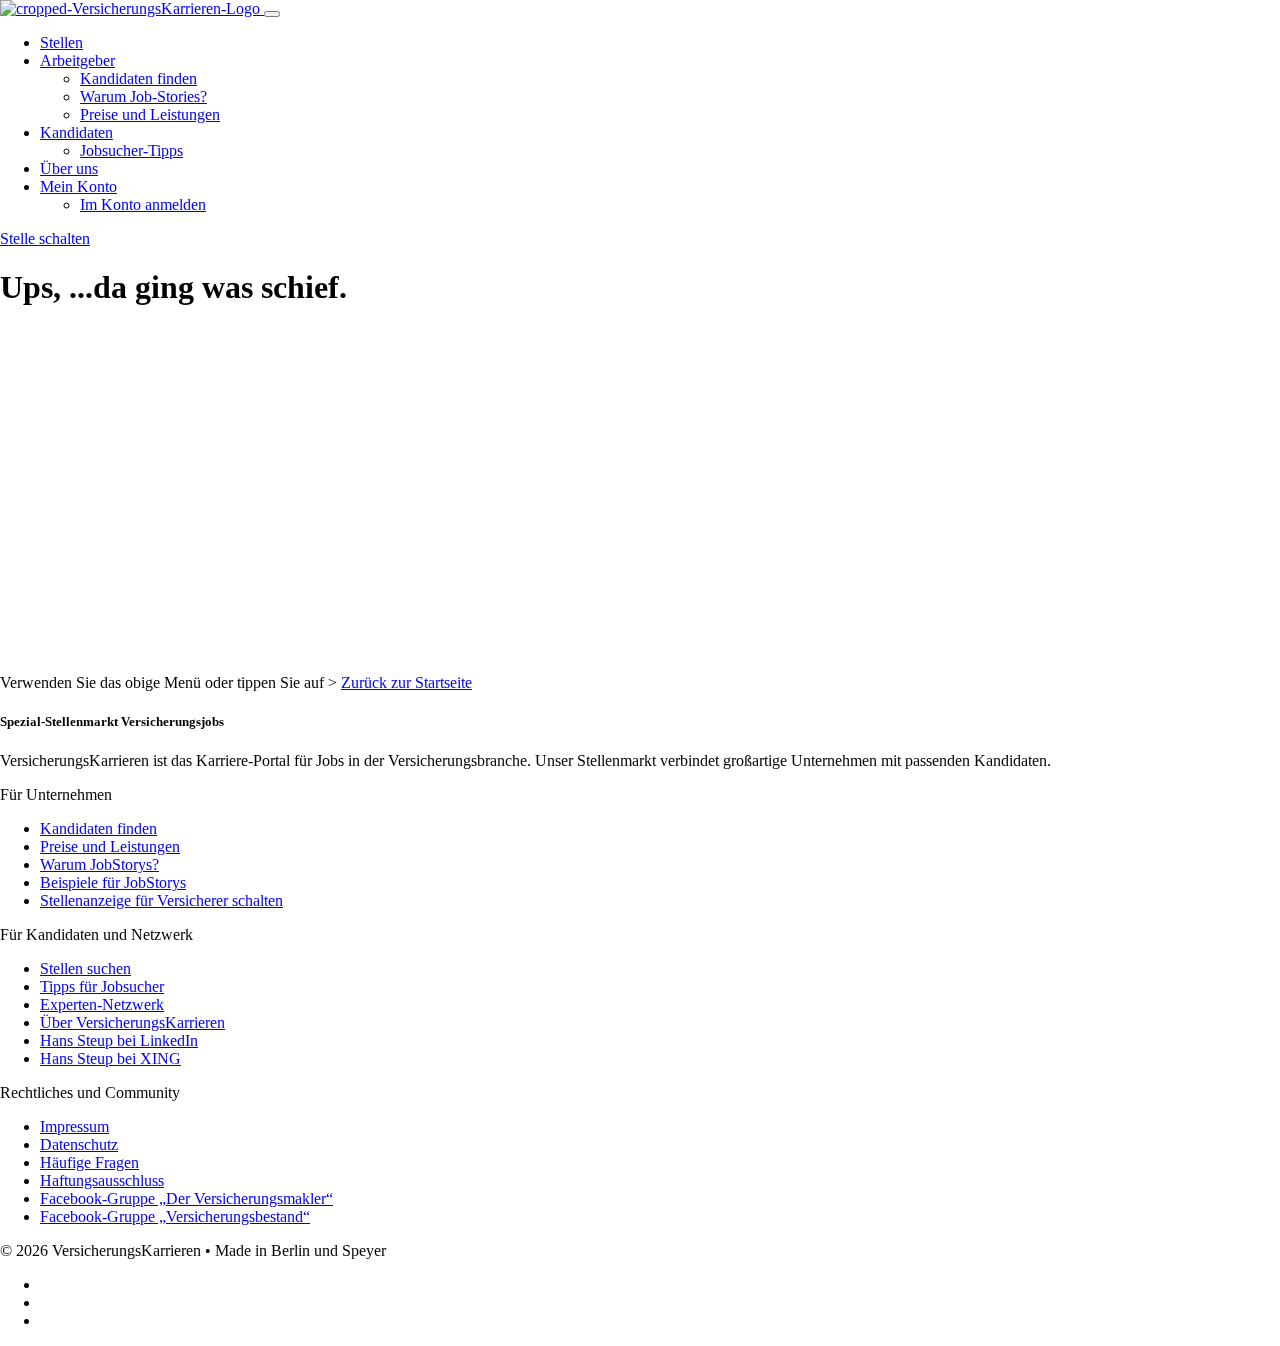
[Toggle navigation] (272, 14)
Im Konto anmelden (143, 204)
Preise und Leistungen (150, 114)
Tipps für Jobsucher (102, 986)
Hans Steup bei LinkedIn (119, 1040)
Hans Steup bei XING (110, 1058)
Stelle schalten (45, 238)
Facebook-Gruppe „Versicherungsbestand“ (175, 1216)
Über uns (69, 168)
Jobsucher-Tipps (131, 150)
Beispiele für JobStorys (113, 882)
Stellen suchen (85, 968)
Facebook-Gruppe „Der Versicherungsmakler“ (186, 1198)
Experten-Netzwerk (102, 1004)
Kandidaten (76, 132)
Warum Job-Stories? (143, 96)
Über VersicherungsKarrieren (132, 1022)
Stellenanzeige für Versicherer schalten (161, 900)
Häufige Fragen (89, 1162)
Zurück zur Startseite (406, 682)
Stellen (61, 42)
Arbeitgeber (77, 60)
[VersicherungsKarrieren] (132, 8)
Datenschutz (79, 1144)
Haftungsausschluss (102, 1180)
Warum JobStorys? (99, 864)
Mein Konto (78, 186)
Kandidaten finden (138, 78)
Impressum (74, 1126)
